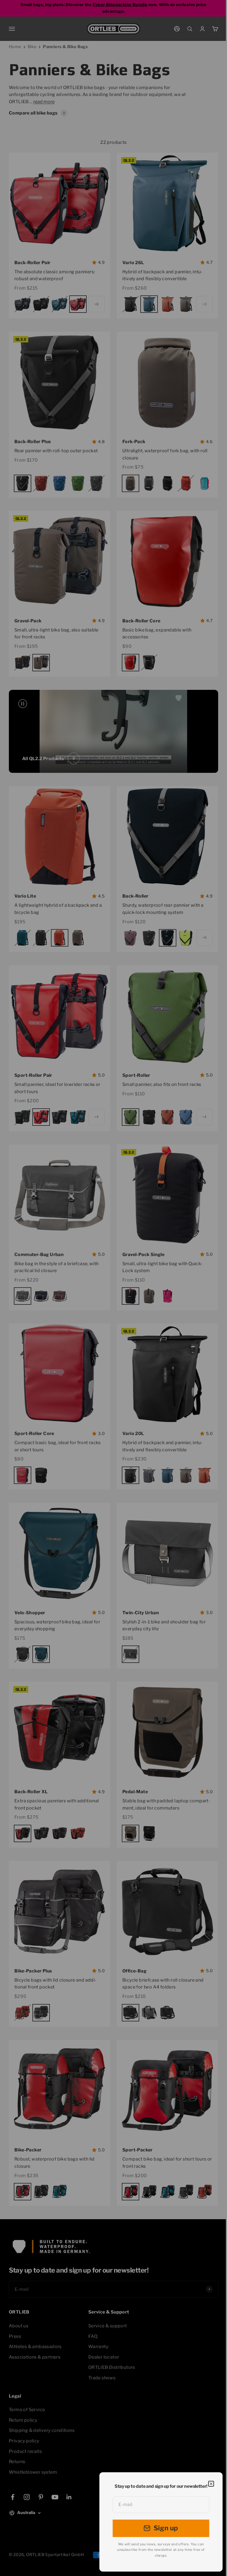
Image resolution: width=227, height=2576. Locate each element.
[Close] (211, 2484)
